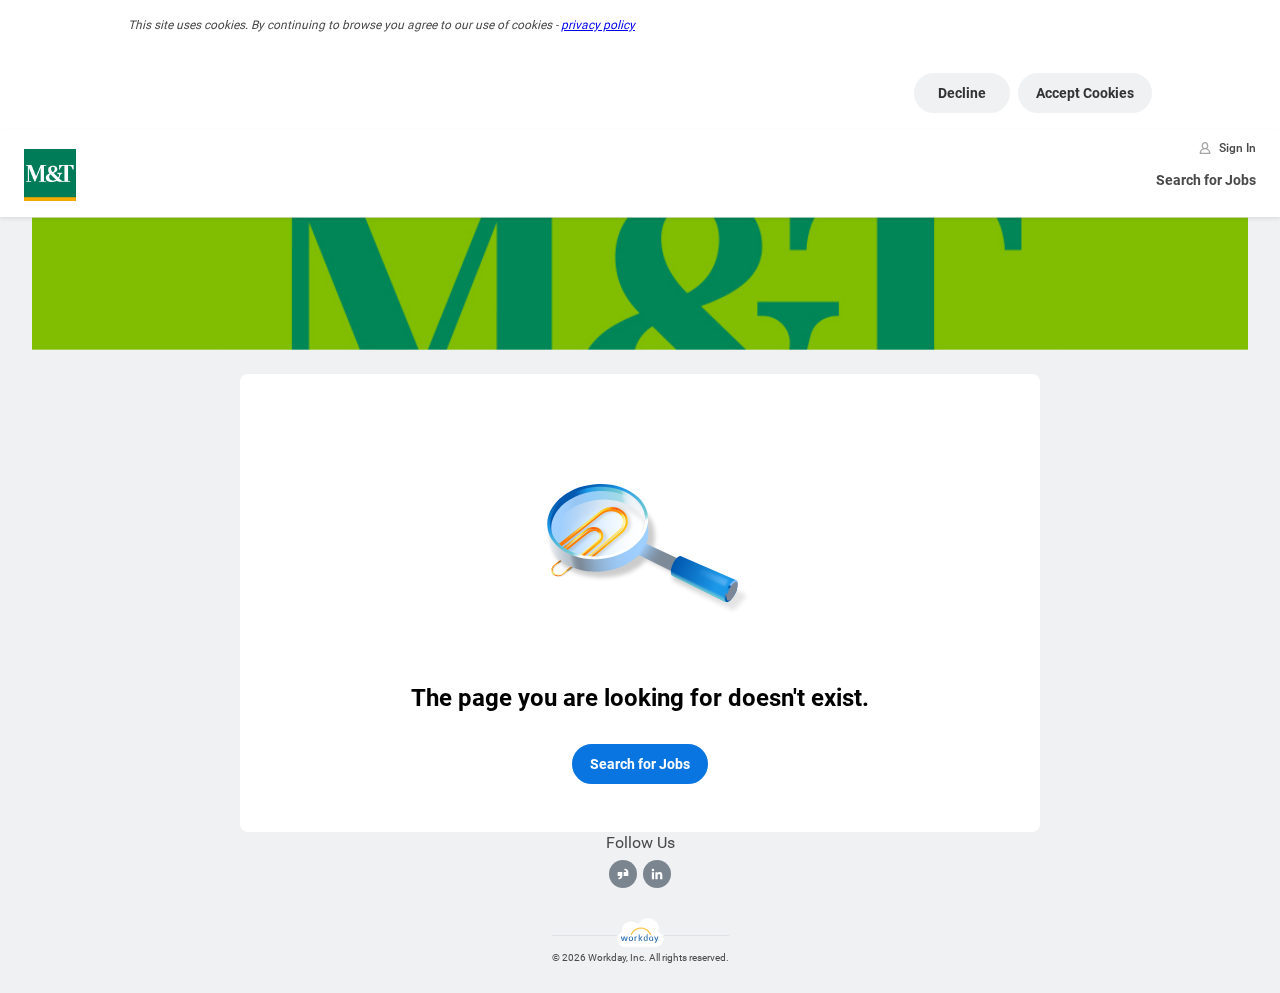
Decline (962, 93)
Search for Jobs (1206, 180)
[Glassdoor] (623, 874)
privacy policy (598, 25)
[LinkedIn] (657, 874)
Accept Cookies (1085, 93)
